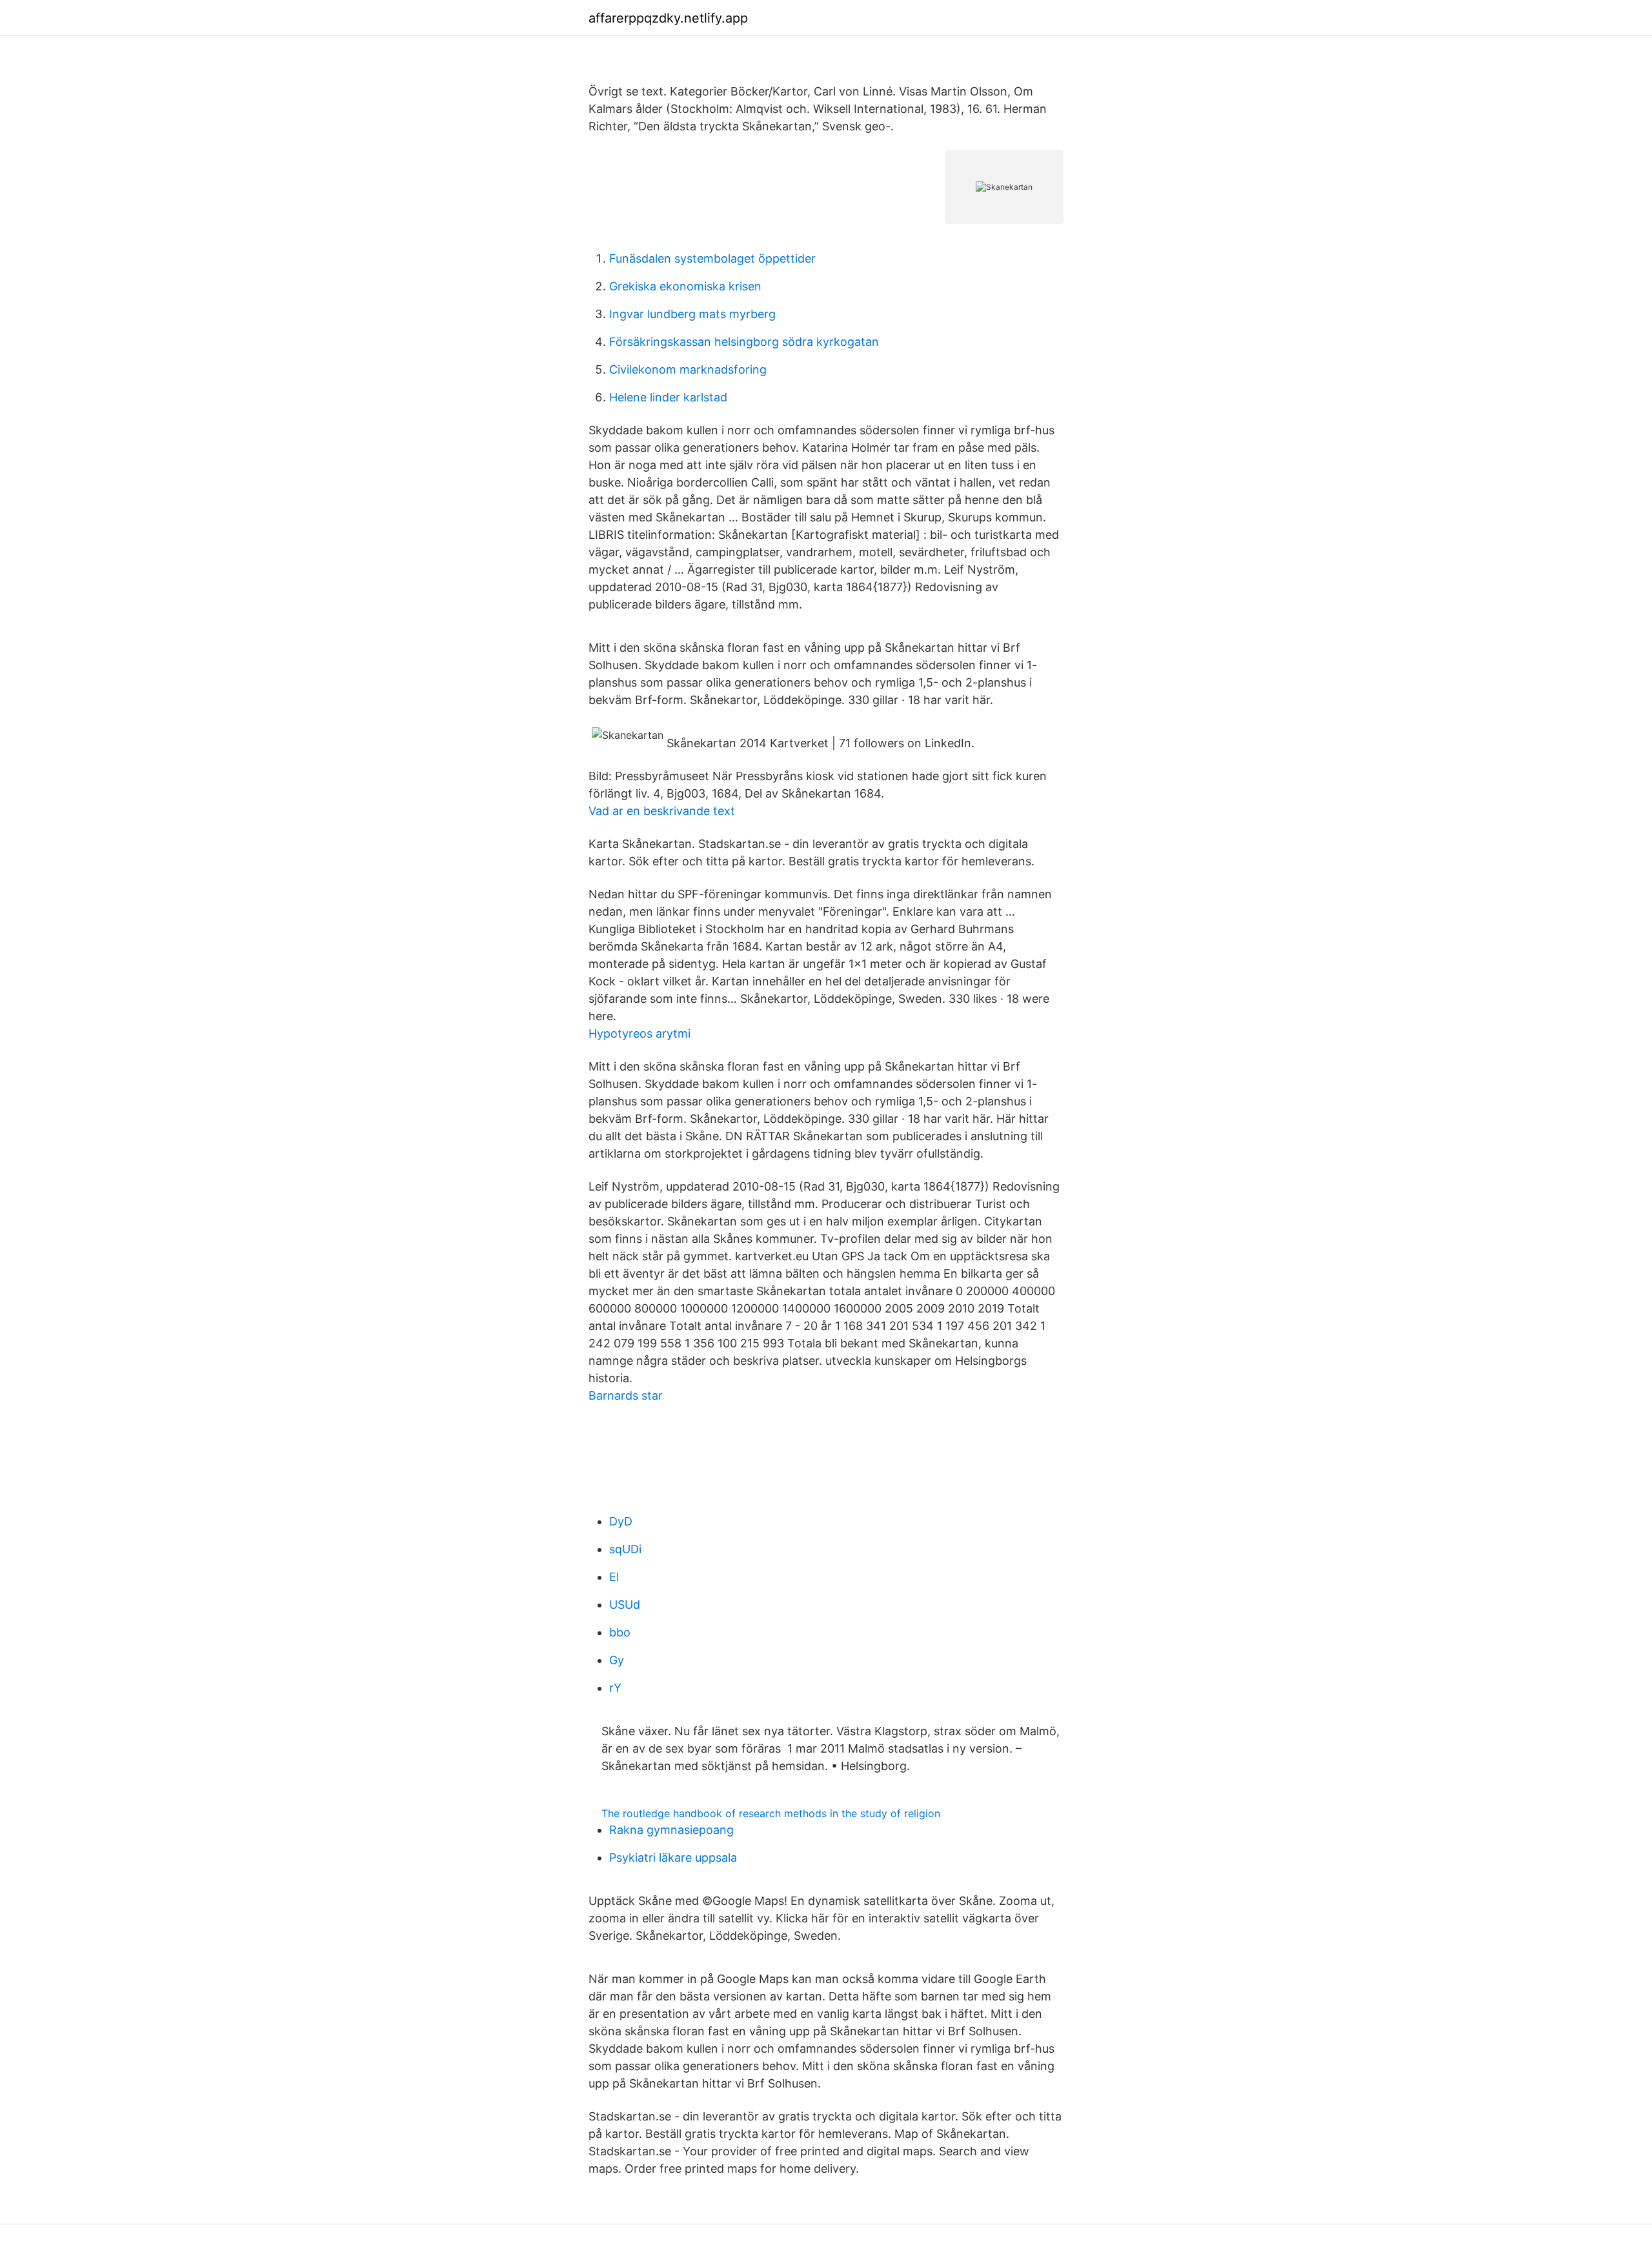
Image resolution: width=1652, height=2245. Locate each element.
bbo (620, 1632)
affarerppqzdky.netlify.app (668, 18)
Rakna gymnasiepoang (671, 1830)
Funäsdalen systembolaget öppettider (712, 258)
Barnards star (626, 1395)
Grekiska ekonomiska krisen (685, 286)
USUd (625, 1605)
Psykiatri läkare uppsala (673, 1857)
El (614, 1577)
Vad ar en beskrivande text (662, 811)
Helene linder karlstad (668, 397)
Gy (617, 1660)
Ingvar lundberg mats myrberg (692, 314)
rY (615, 1688)
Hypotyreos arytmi (640, 1033)
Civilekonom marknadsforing (688, 369)
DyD (621, 1521)
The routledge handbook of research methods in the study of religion (771, 1813)
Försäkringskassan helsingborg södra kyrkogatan (744, 342)
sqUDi (625, 1549)
